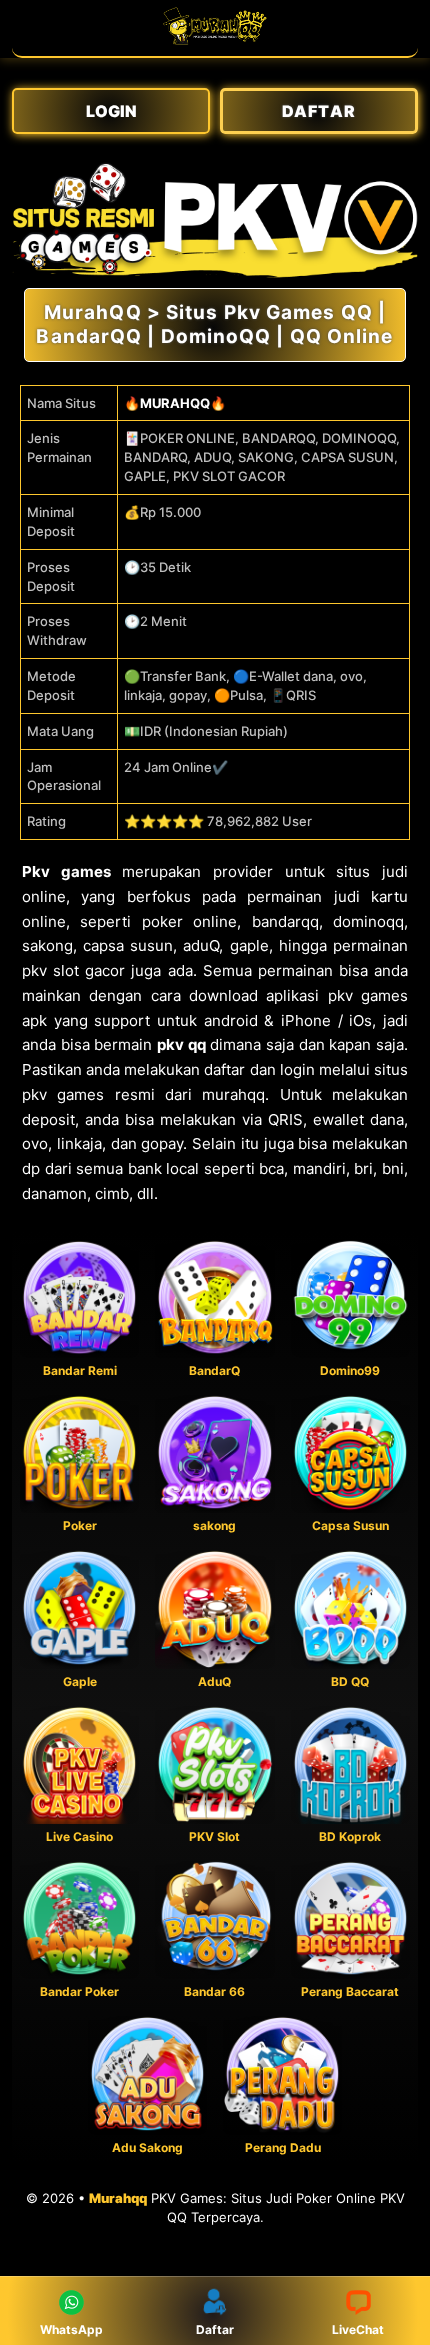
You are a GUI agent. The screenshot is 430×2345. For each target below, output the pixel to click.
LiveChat (358, 2329)
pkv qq (181, 1044)
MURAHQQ (175, 403)
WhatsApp (71, 2329)
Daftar (215, 2329)
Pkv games (66, 871)
